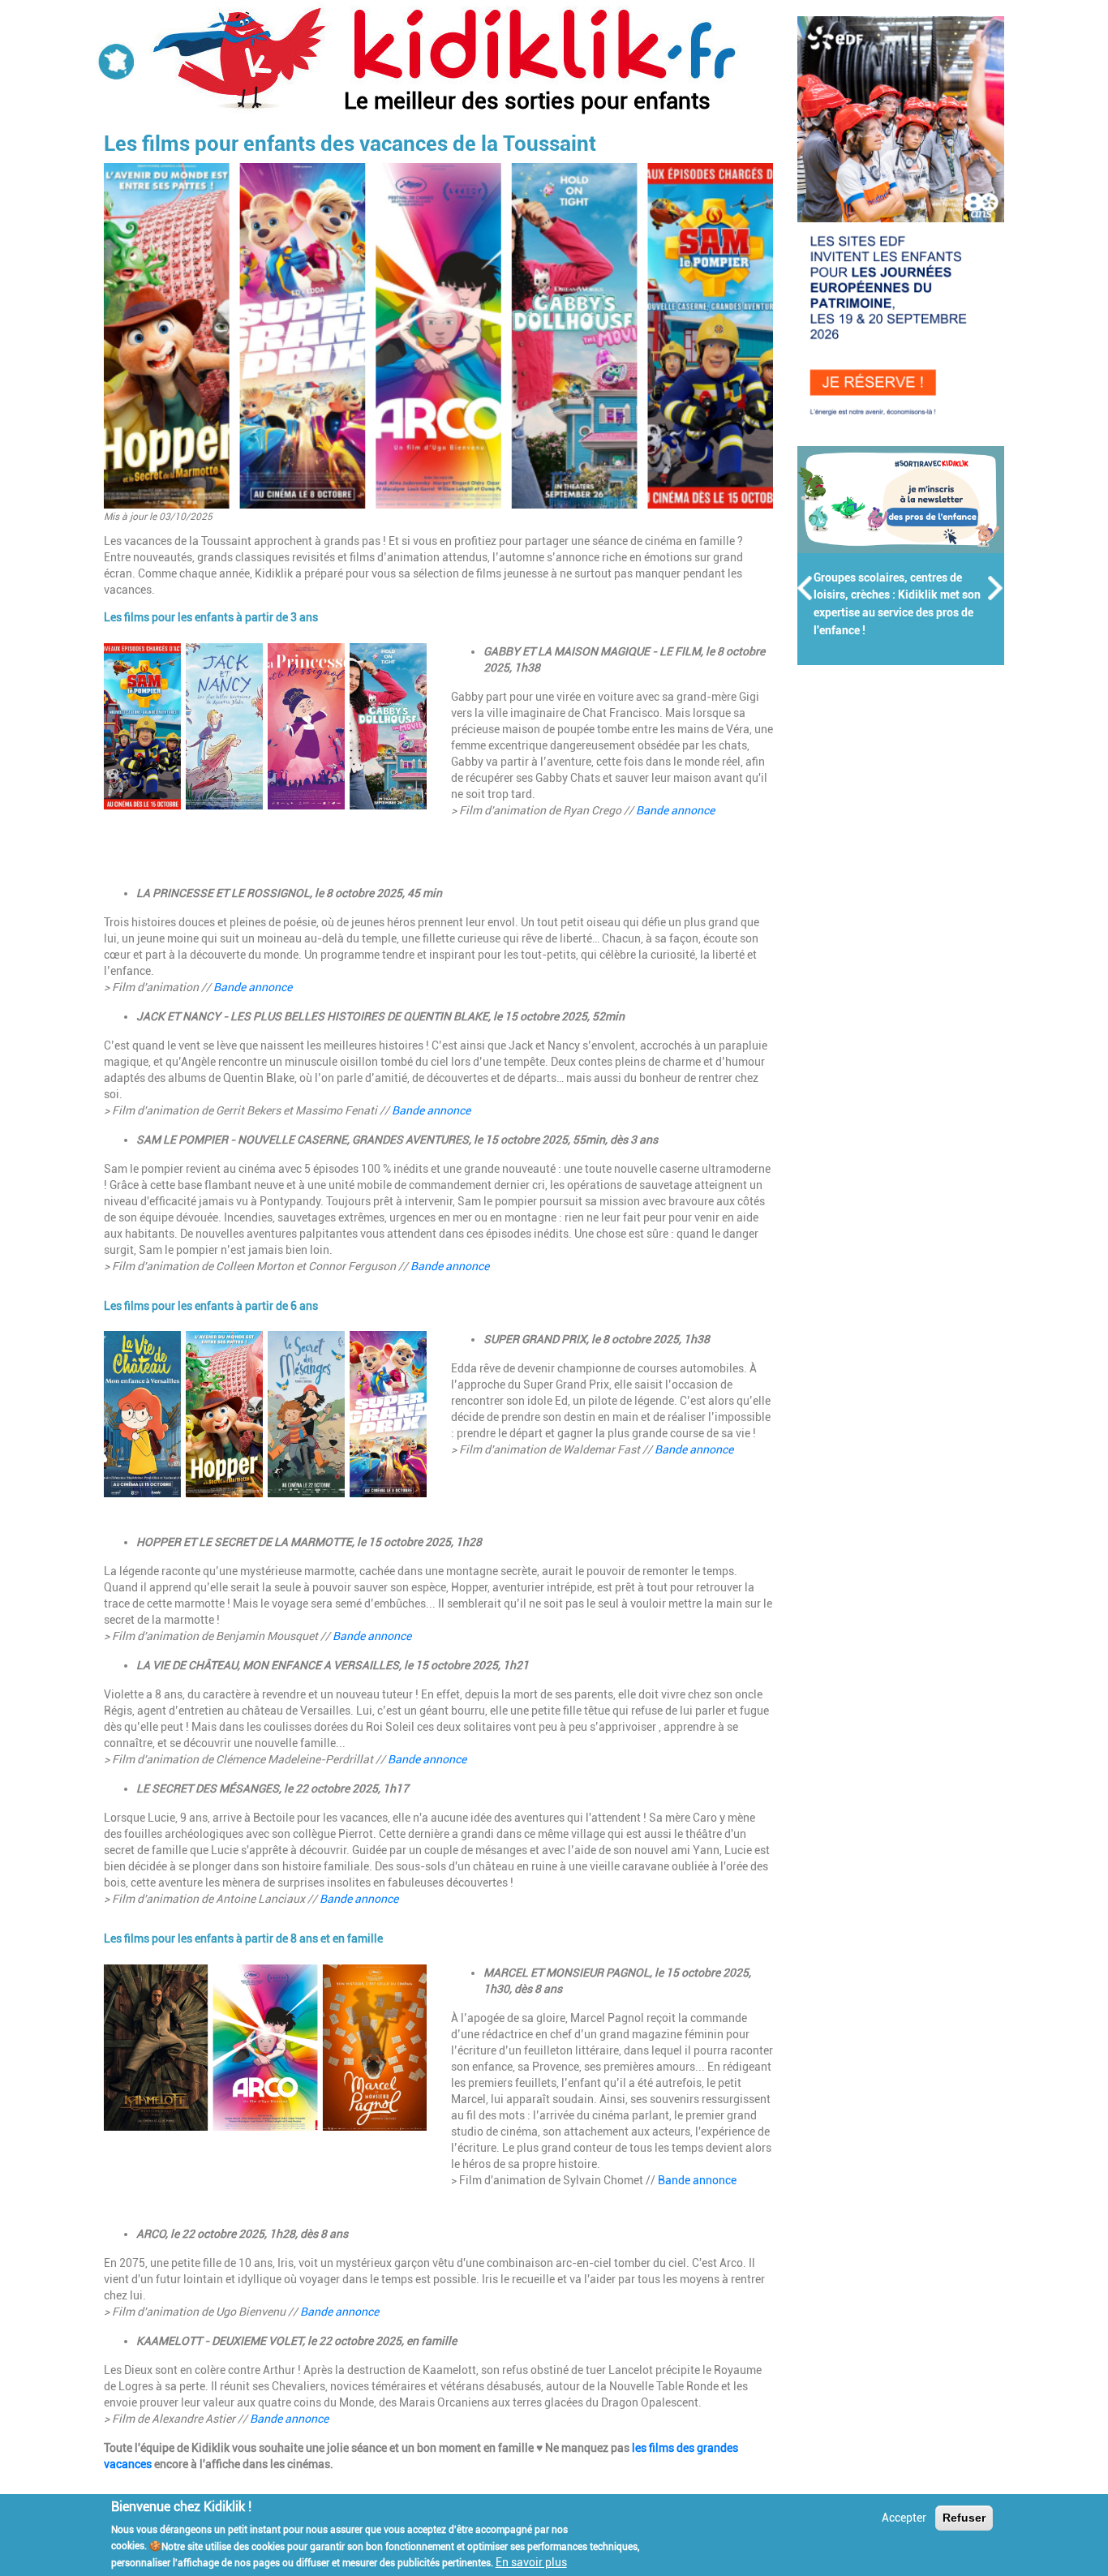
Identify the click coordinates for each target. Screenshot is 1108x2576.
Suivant (996, 588)
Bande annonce (675, 810)
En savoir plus (531, 2562)
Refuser (964, 2518)
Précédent (805, 588)
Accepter (904, 2518)
